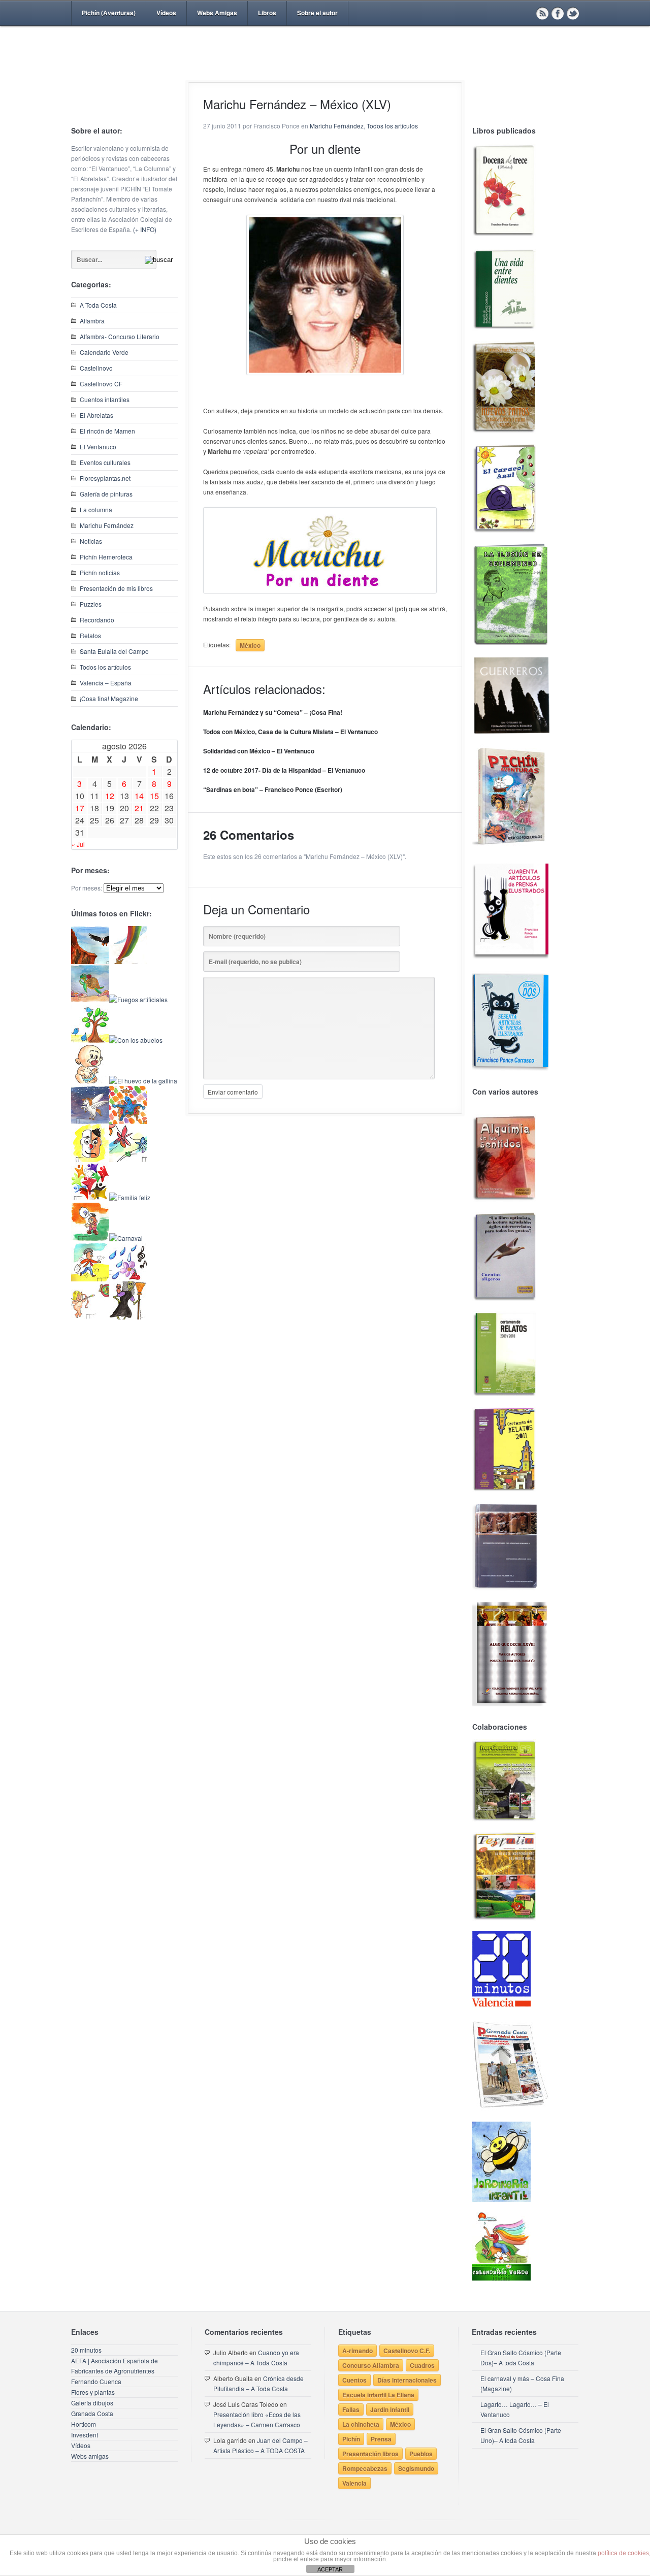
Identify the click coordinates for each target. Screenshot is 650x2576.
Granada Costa (92, 2413)
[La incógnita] (90, 1238)
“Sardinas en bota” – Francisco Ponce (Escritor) (273, 789)
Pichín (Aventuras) (109, 13)
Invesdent (85, 2435)
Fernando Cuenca (96, 2381)
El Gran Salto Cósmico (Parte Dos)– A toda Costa (521, 2357)
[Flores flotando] (128, 1159)
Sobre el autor (317, 13)
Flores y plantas (93, 2392)
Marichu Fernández (107, 525)
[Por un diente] (320, 550)
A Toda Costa (98, 305)
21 (139, 808)
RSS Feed (542, 13)
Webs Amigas (217, 13)
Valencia (354, 2483)
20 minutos (86, 2350)
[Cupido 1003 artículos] (90, 1317)
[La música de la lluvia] (128, 1279)
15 (154, 796)
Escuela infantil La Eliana (378, 2395)
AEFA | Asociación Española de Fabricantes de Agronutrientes (115, 2366)
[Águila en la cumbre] (90, 961)
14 (139, 796)
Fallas (351, 2409)
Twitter (573, 13)
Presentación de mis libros (116, 588)
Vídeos (166, 13)
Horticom (84, 2424)
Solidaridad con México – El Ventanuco (259, 751)
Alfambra (92, 321)
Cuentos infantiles (105, 399)
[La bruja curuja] (128, 1317)
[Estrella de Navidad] (128, 961)
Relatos (90, 635)
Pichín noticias (100, 572)
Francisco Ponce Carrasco (322, 70)
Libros (267, 13)
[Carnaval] (126, 1238)
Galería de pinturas (106, 494)
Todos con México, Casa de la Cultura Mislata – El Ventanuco (290, 732)
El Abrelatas (96, 415)
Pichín (351, 2439)
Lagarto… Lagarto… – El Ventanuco (515, 2409)
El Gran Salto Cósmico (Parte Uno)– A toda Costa (521, 2435)
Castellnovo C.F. (407, 2351)
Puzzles (91, 604)
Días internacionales (407, 2380)
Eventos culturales (105, 462)
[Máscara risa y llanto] (90, 1159)
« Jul (78, 844)
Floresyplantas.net (105, 478)
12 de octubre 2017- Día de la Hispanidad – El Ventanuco (284, 770)
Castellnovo (96, 368)
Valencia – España (106, 683)
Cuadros (422, 2365)
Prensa (381, 2439)
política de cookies (623, 2553)
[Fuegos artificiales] (138, 999)
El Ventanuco (98, 447)
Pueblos (421, 2454)
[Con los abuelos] (136, 1040)
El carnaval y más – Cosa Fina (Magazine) (522, 2383)
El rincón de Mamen (107, 431)
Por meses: (87, 888)
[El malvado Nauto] (128, 1121)
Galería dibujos (92, 2403)
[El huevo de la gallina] (143, 1081)
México (250, 645)
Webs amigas (90, 2456)
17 (80, 808)
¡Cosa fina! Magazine (109, 698)
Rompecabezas (365, 2468)
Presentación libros (370, 2454)
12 (110, 796)
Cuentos (354, 2380)
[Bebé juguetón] (90, 1081)
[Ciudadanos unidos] (90, 1197)
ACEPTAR (330, 2569)
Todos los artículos (105, 667)
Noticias (91, 541)
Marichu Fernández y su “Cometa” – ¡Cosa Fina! (273, 712)
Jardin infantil (390, 2409)
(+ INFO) (145, 229)
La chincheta (361, 2424)
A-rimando (357, 2351)
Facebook (558, 13)
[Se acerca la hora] (90, 1279)
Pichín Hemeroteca (106, 557)
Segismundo (416, 2468)
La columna (96, 509)
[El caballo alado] (90, 1121)
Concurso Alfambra (371, 2365)
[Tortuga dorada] (90, 999)
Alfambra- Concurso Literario (120, 336)
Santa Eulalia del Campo (114, 651)
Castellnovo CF (101, 384)
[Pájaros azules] (90, 1040)
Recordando (97, 620)
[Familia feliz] (130, 1197)
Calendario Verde (104, 352)
